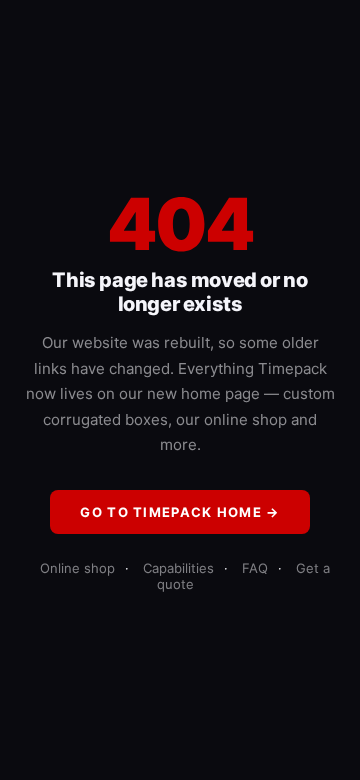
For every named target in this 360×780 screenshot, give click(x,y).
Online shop (77, 568)
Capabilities (178, 568)
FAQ (255, 568)
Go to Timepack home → (179, 512)
